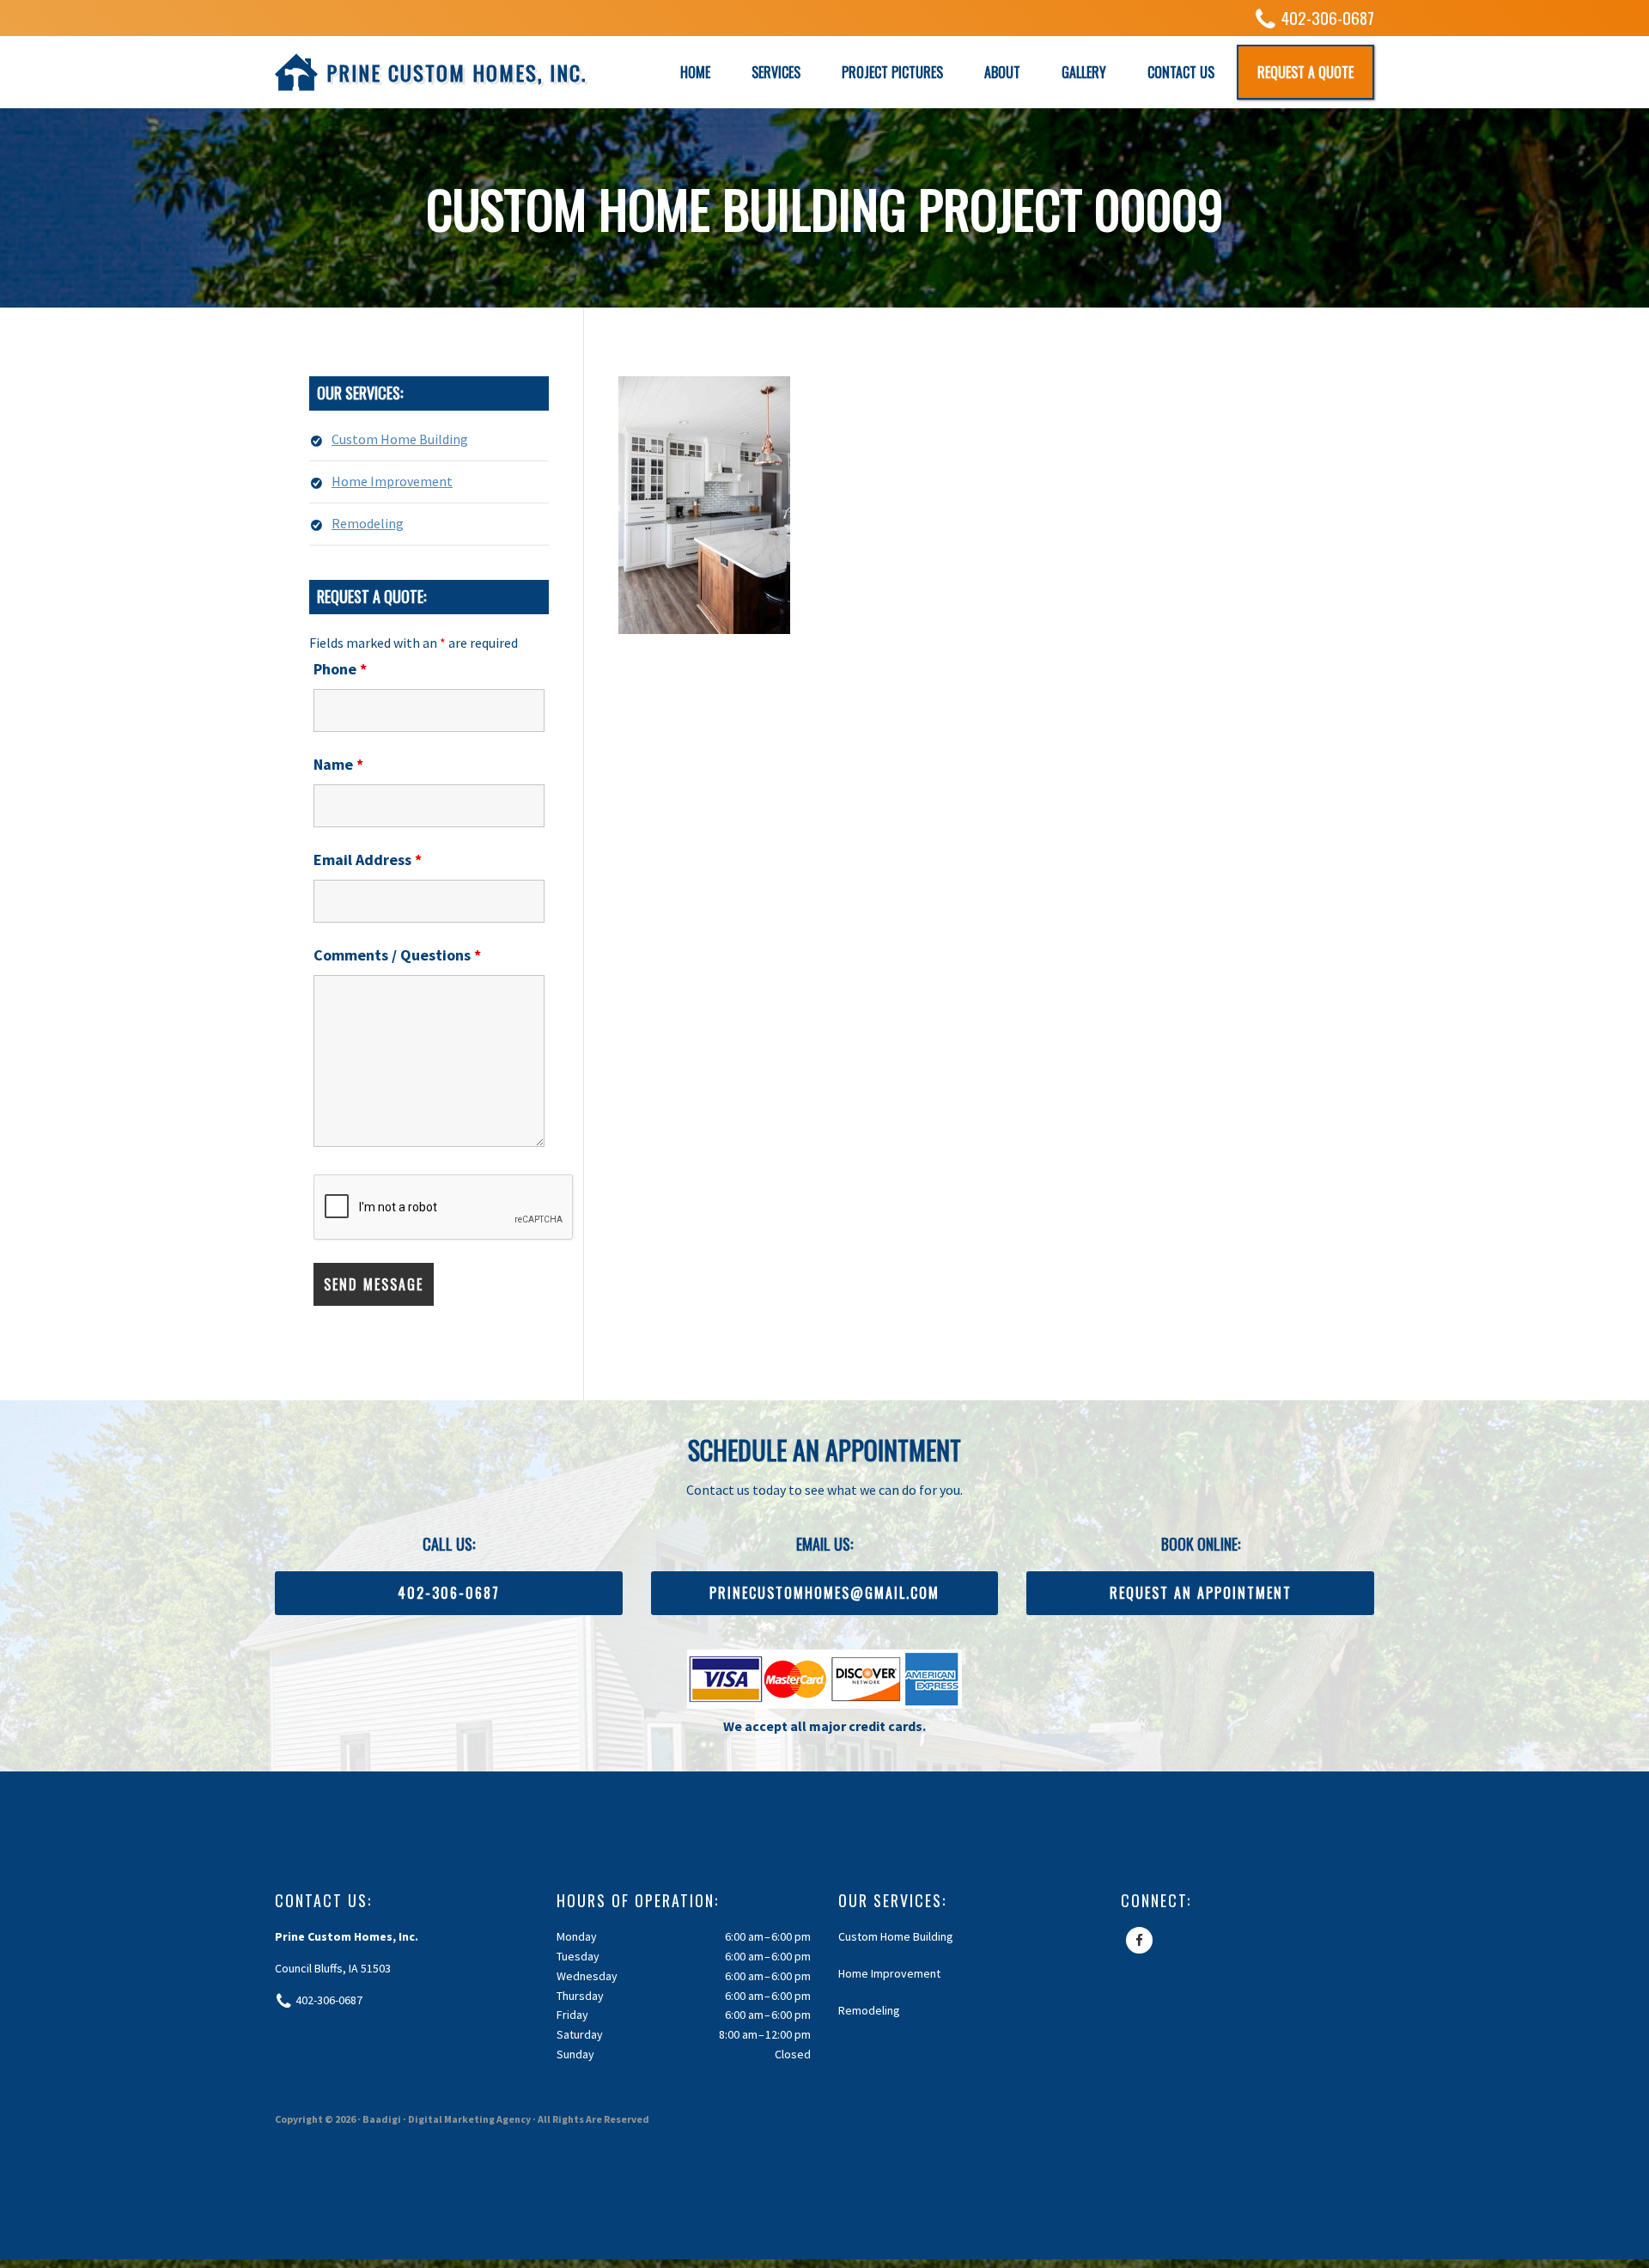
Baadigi (382, 2119)
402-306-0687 (1328, 18)
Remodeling (368, 523)
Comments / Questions (397, 955)
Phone (340, 669)
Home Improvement (392, 481)
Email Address (368, 860)
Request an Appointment (1201, 1593)
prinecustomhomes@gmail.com (824, 1593)
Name (338, 764)
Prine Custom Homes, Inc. (456, 72)
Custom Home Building (400, 439)
